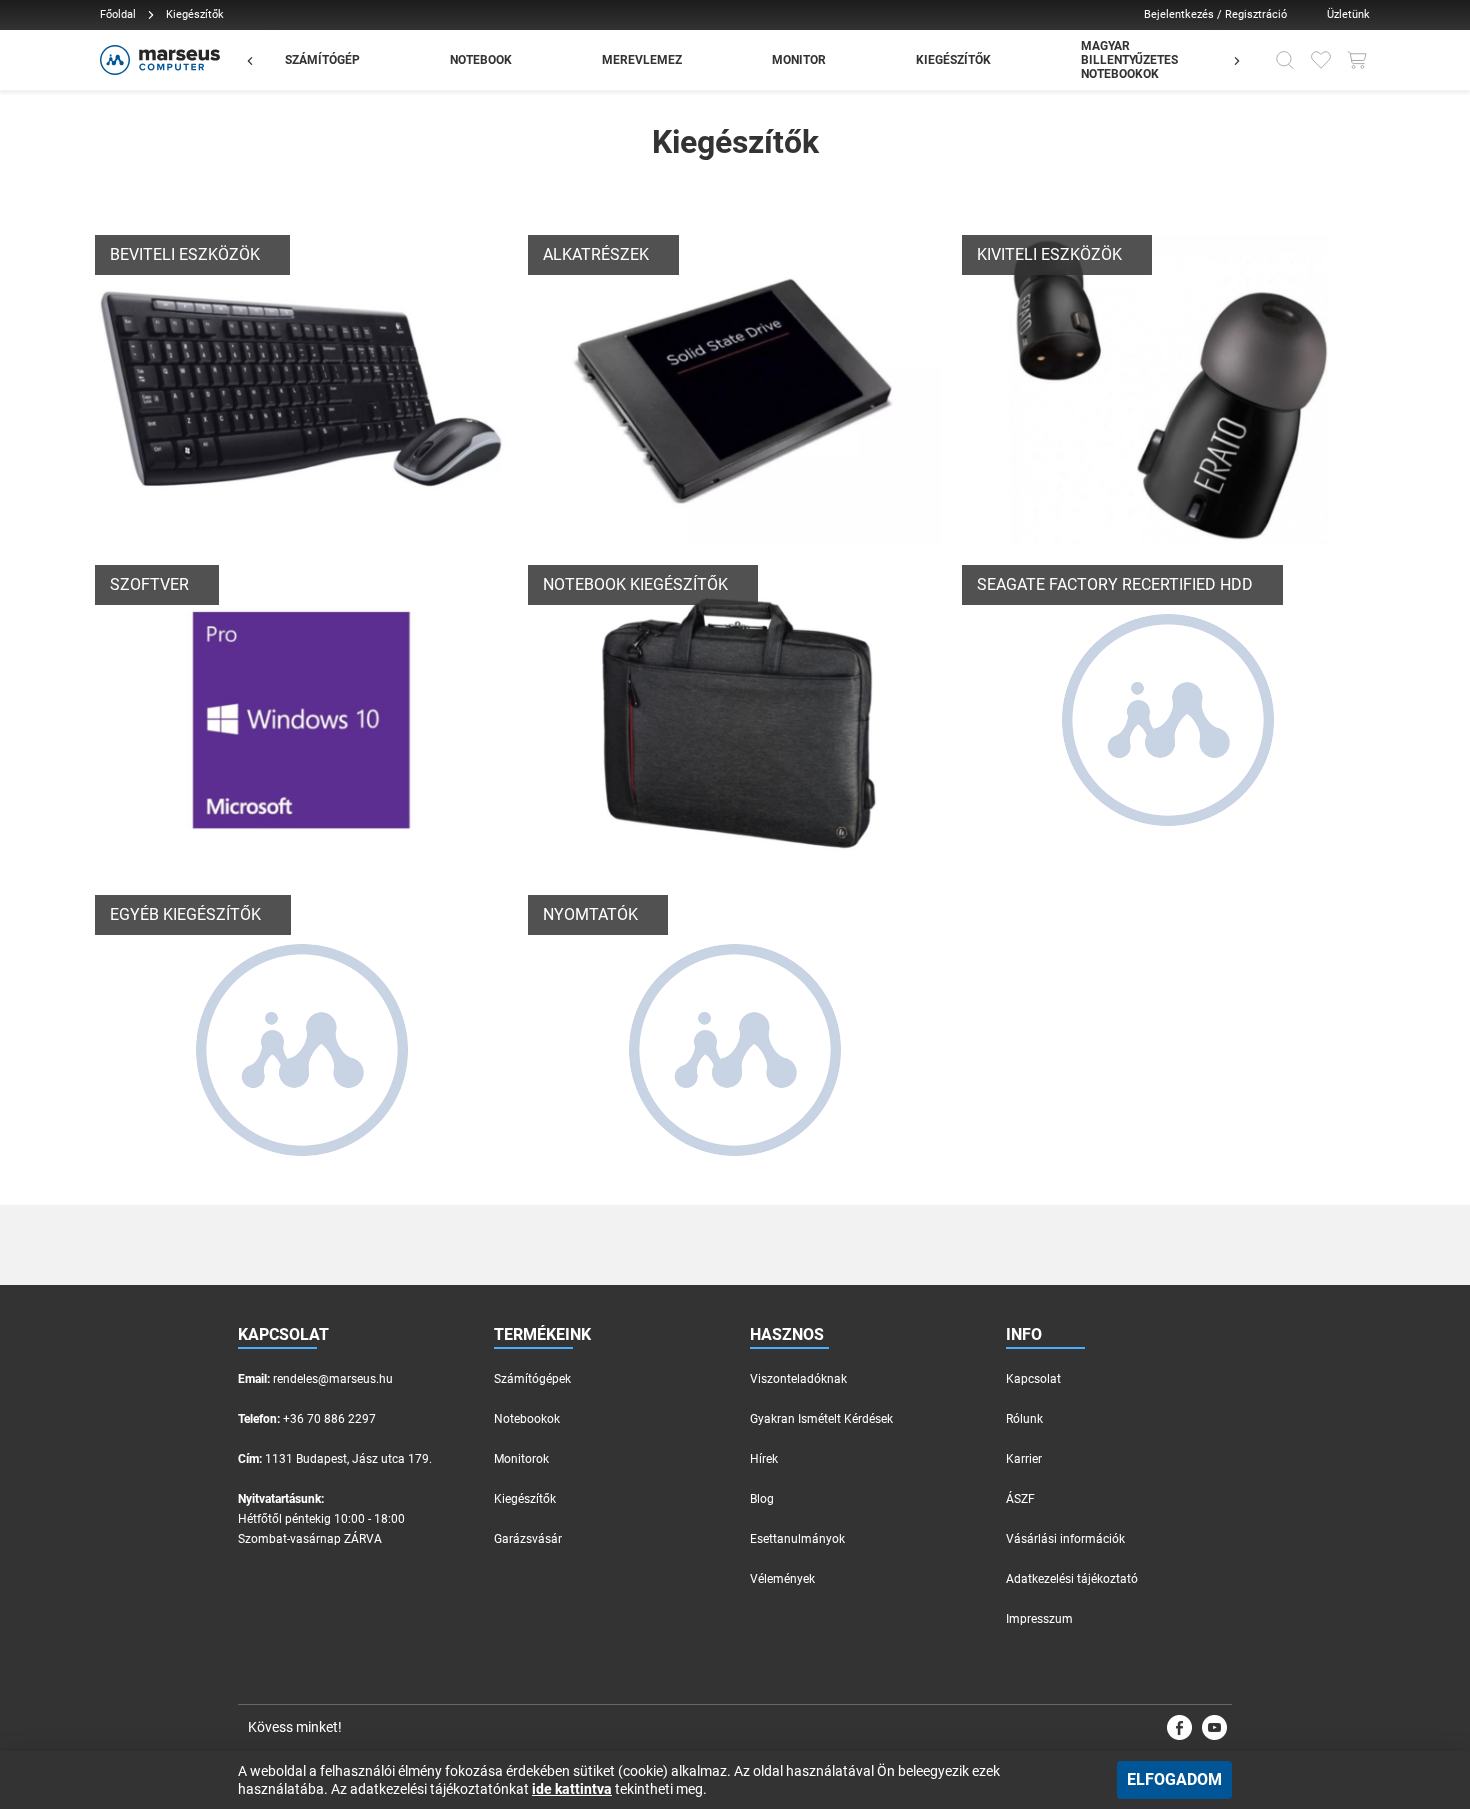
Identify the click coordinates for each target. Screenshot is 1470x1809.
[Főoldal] (157, 60)
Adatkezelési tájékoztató (1072, 1579)
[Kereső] (1285, 60)
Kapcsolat (1033, 1379)
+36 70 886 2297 (329, 1419)
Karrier (1024, 1459)
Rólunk (1024, 1419)
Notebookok (527, 1419)
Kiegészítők (525, 1499)
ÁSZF (1020, 1499)
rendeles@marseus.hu (333, 1379)
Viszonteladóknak (798, 1379)
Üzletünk (1348, 14)
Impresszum (1039, 1619)
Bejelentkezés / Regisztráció (1215, 14)
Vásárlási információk (1065, 1539)
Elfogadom (1174, 1779)
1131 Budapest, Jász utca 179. (348, 1459)
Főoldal (118, 14)
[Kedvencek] (1321, 60)
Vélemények (782, 1579)
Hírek (764, 1459)
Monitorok (521, 1459)
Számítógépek (532, 1379)
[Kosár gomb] (1357, 60)
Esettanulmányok (797, 1539)
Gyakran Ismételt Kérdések (821, 1419)
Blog (762, 1499)
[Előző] (260, 60)
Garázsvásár (528, 1539)
